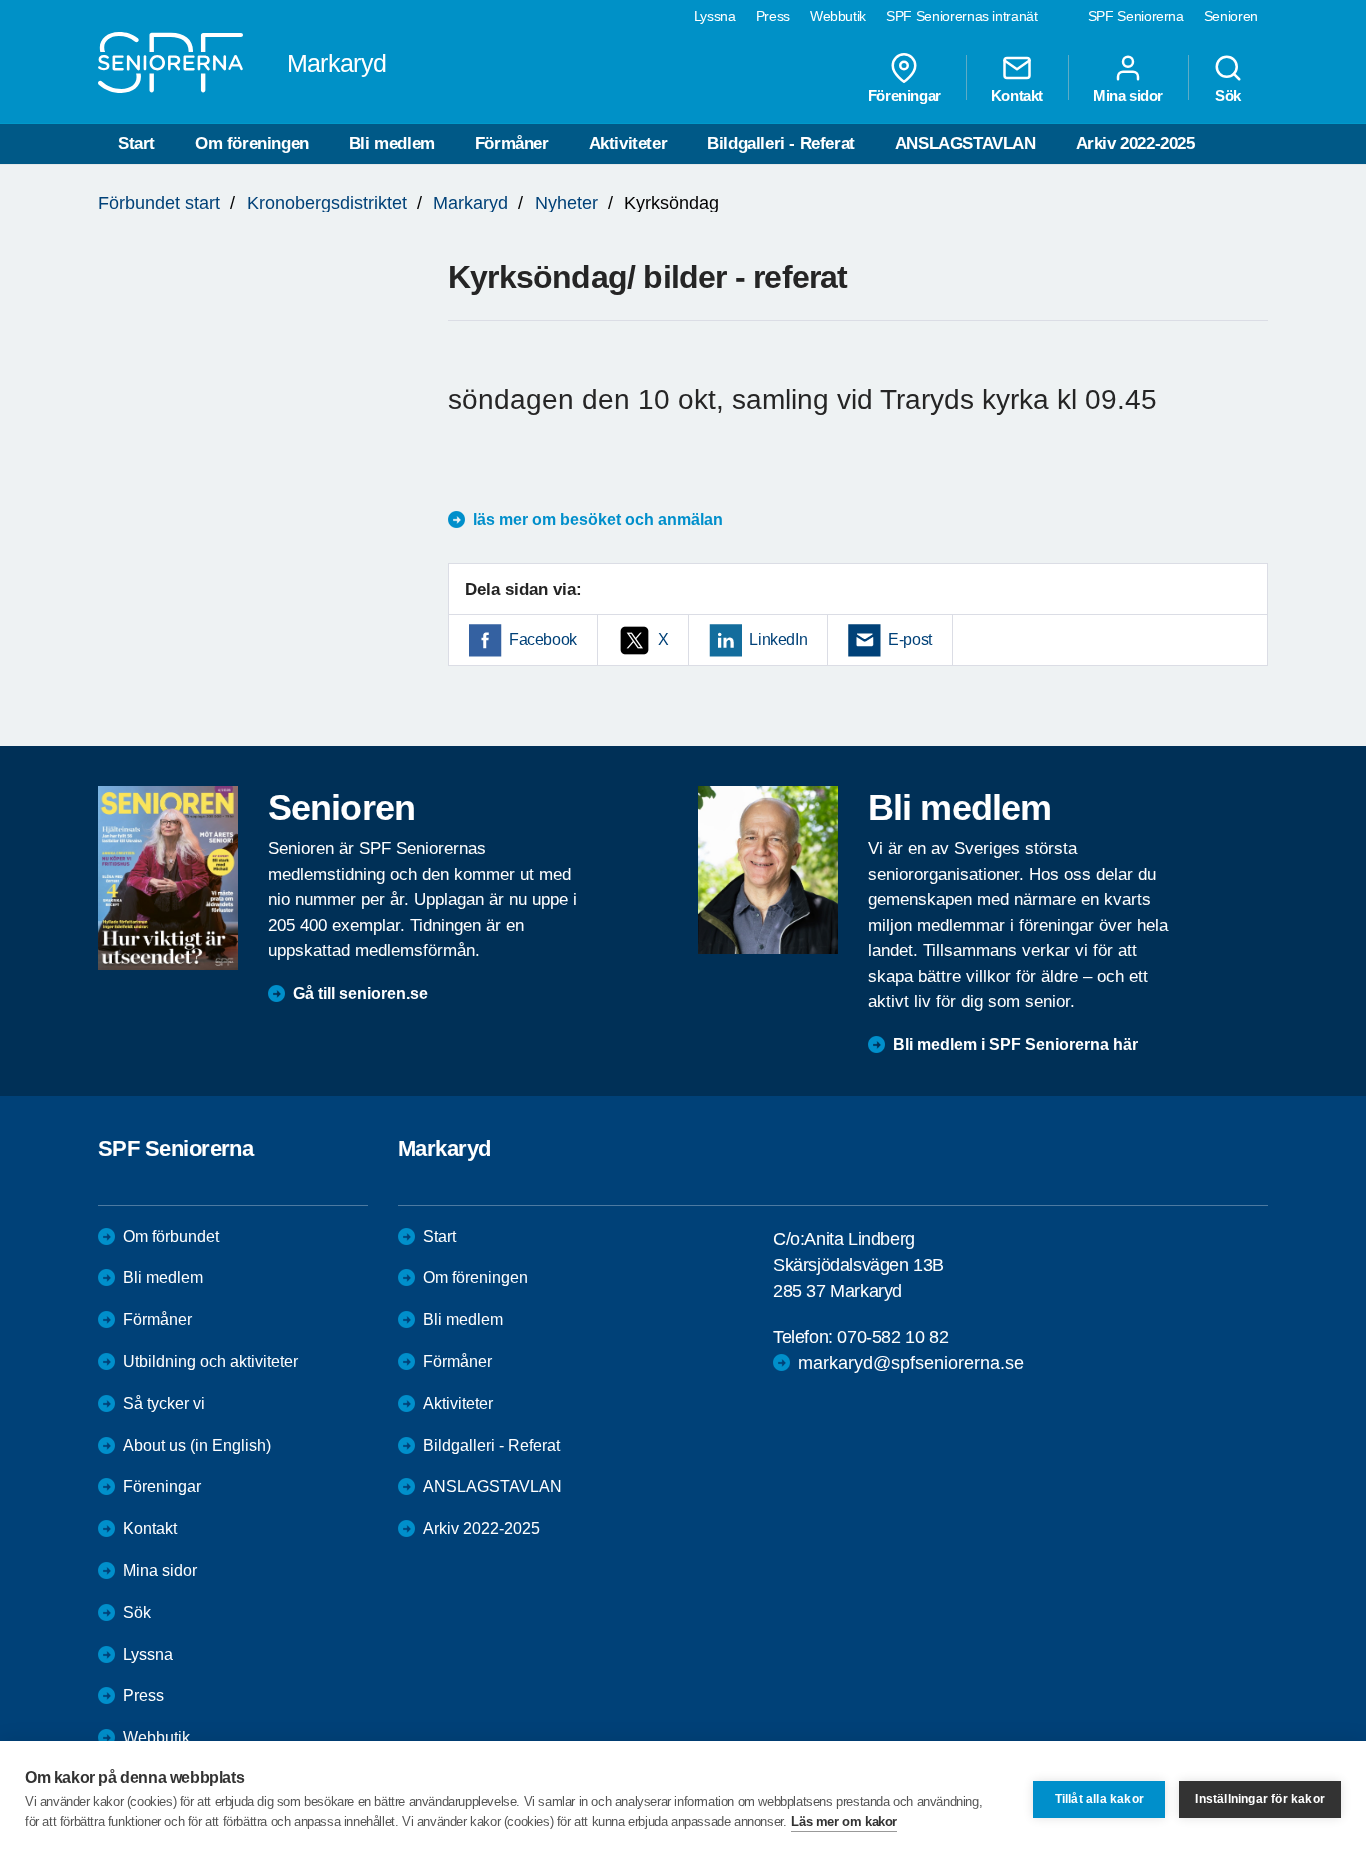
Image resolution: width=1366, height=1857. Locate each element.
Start (136, 143)
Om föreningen (252, 143)
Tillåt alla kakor (1099, 1799)
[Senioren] (168, 878)
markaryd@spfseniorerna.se (911, 1363)
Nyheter (566, 203)
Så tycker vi (164, 1403)
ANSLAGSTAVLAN (965, 143)
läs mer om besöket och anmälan (598, 519)
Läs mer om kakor (844, 1821)
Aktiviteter (628, 143)
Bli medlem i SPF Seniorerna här (1015, 1044)
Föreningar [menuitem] (904, 95)
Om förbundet (171, 1236)
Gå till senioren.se (360, 993)
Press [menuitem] (773, 16)
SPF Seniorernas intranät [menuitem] (962, 16)
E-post (910, 639)
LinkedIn (778, 639)
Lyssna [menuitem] (715, 16)
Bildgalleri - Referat (781, 143)
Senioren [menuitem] (1231, 16)
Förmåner (512, 143)
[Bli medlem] (768, 870)
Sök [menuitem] (1228, 95)
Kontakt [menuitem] (1017, 95)
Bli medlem (392, 143)
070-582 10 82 (892, 1337)
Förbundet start (159, 203)
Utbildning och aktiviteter (210, 1361)
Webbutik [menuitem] (838, 16)
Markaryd (470, 203)
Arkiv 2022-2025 (1135, 143)
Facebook (543, 639)
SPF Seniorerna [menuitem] (1136, 16)
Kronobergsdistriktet (327, 203)
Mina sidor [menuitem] (1128, 95)
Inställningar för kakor (1260, 1799)
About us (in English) (197, 1445)
